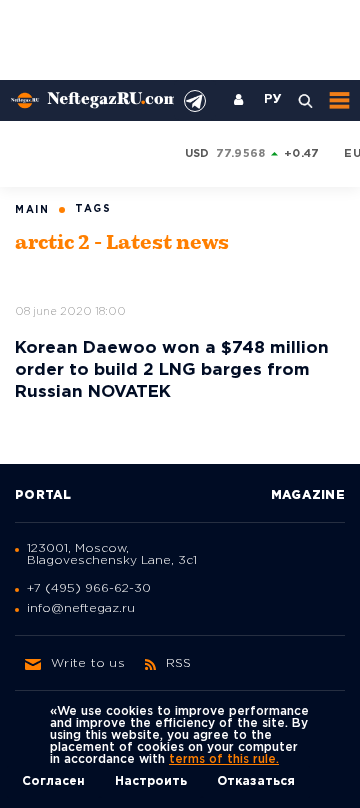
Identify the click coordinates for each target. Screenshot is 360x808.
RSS (179, 663)
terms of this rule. (224, 759)
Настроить (151, 781)
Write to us (88, 663)
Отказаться (256, 781)
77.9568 (241, 154)
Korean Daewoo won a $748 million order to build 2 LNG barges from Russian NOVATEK (172, 370)
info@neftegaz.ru (81, 608)
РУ (273, 100)
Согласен (53, 781)
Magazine (308, 495)
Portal (43, 495)
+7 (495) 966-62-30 (89, 588)
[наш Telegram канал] (195, 101)
